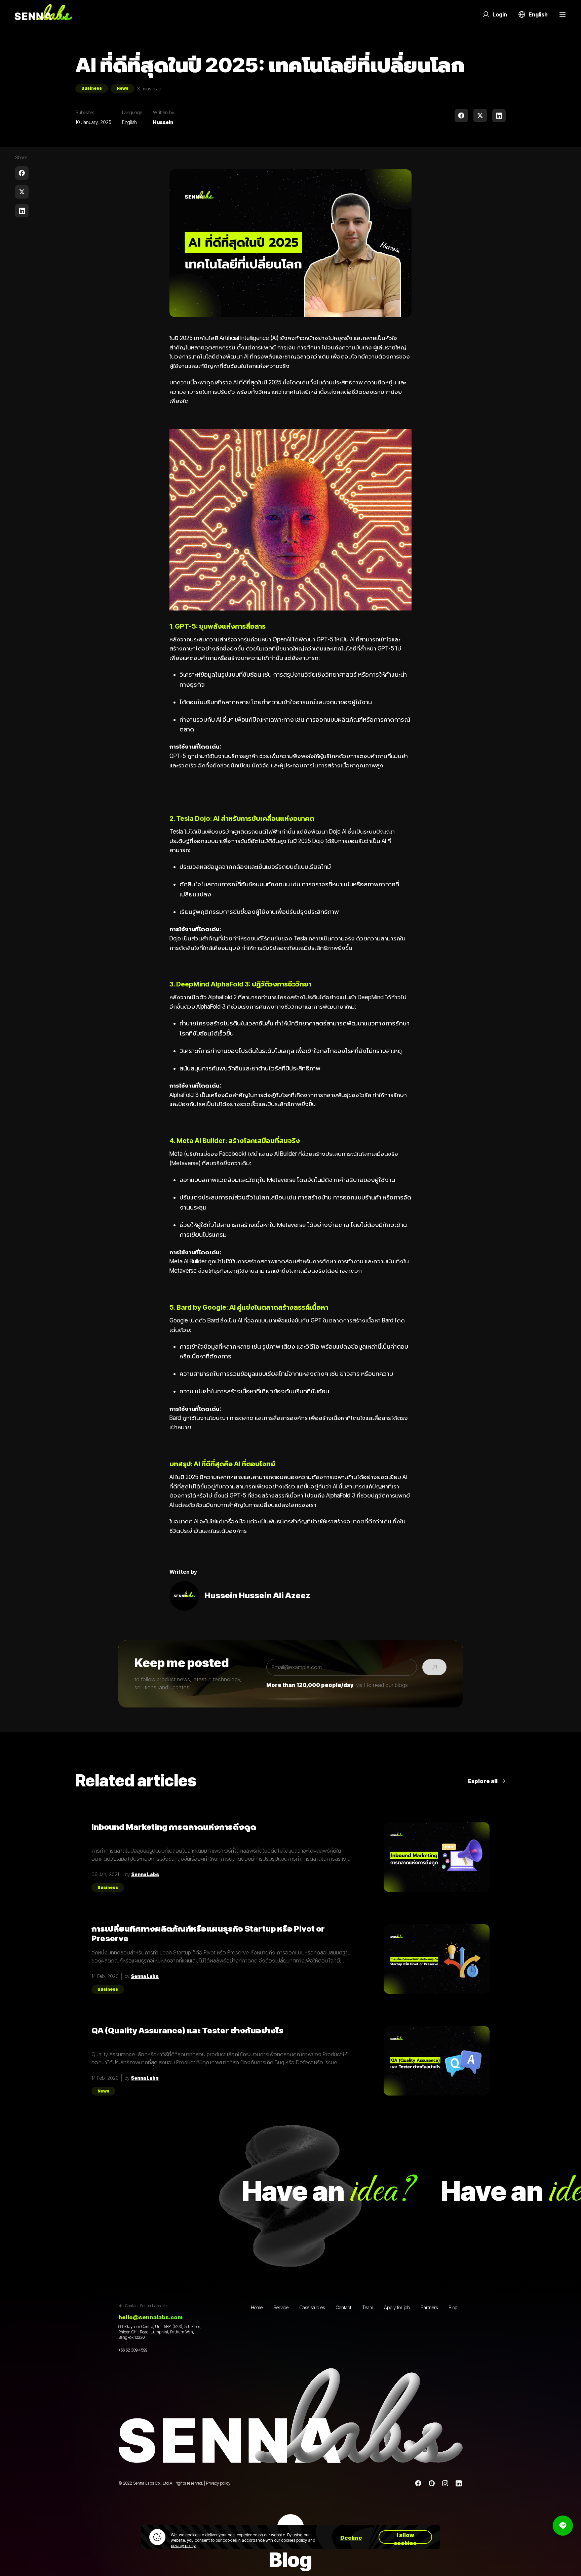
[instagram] (445, 2483)
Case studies (312, 2307)
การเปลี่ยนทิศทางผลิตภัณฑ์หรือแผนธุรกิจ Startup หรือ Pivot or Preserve (208, 1934)
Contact (343, 2307)
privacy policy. (184, 2546)
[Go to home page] (43, 14)
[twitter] (480, 116)
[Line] (432, 2483)
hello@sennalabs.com (150, 2317)
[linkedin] (499, 116)
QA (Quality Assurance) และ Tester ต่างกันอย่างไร (187, 2031)
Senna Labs (145, 1874)
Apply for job (397, 2307)
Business (92, 88)
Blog (453, 2307)
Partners (429, 2307)
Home (257, 2307)
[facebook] (461, 116)
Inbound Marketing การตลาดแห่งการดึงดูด (174, 1827)
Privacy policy (218, 2483)
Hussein (163, 122)
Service (281, 2307)
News (123, 88)
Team (368, 2307)
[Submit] (434, 1667)
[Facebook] (418, 2483)
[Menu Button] (563, 14)
